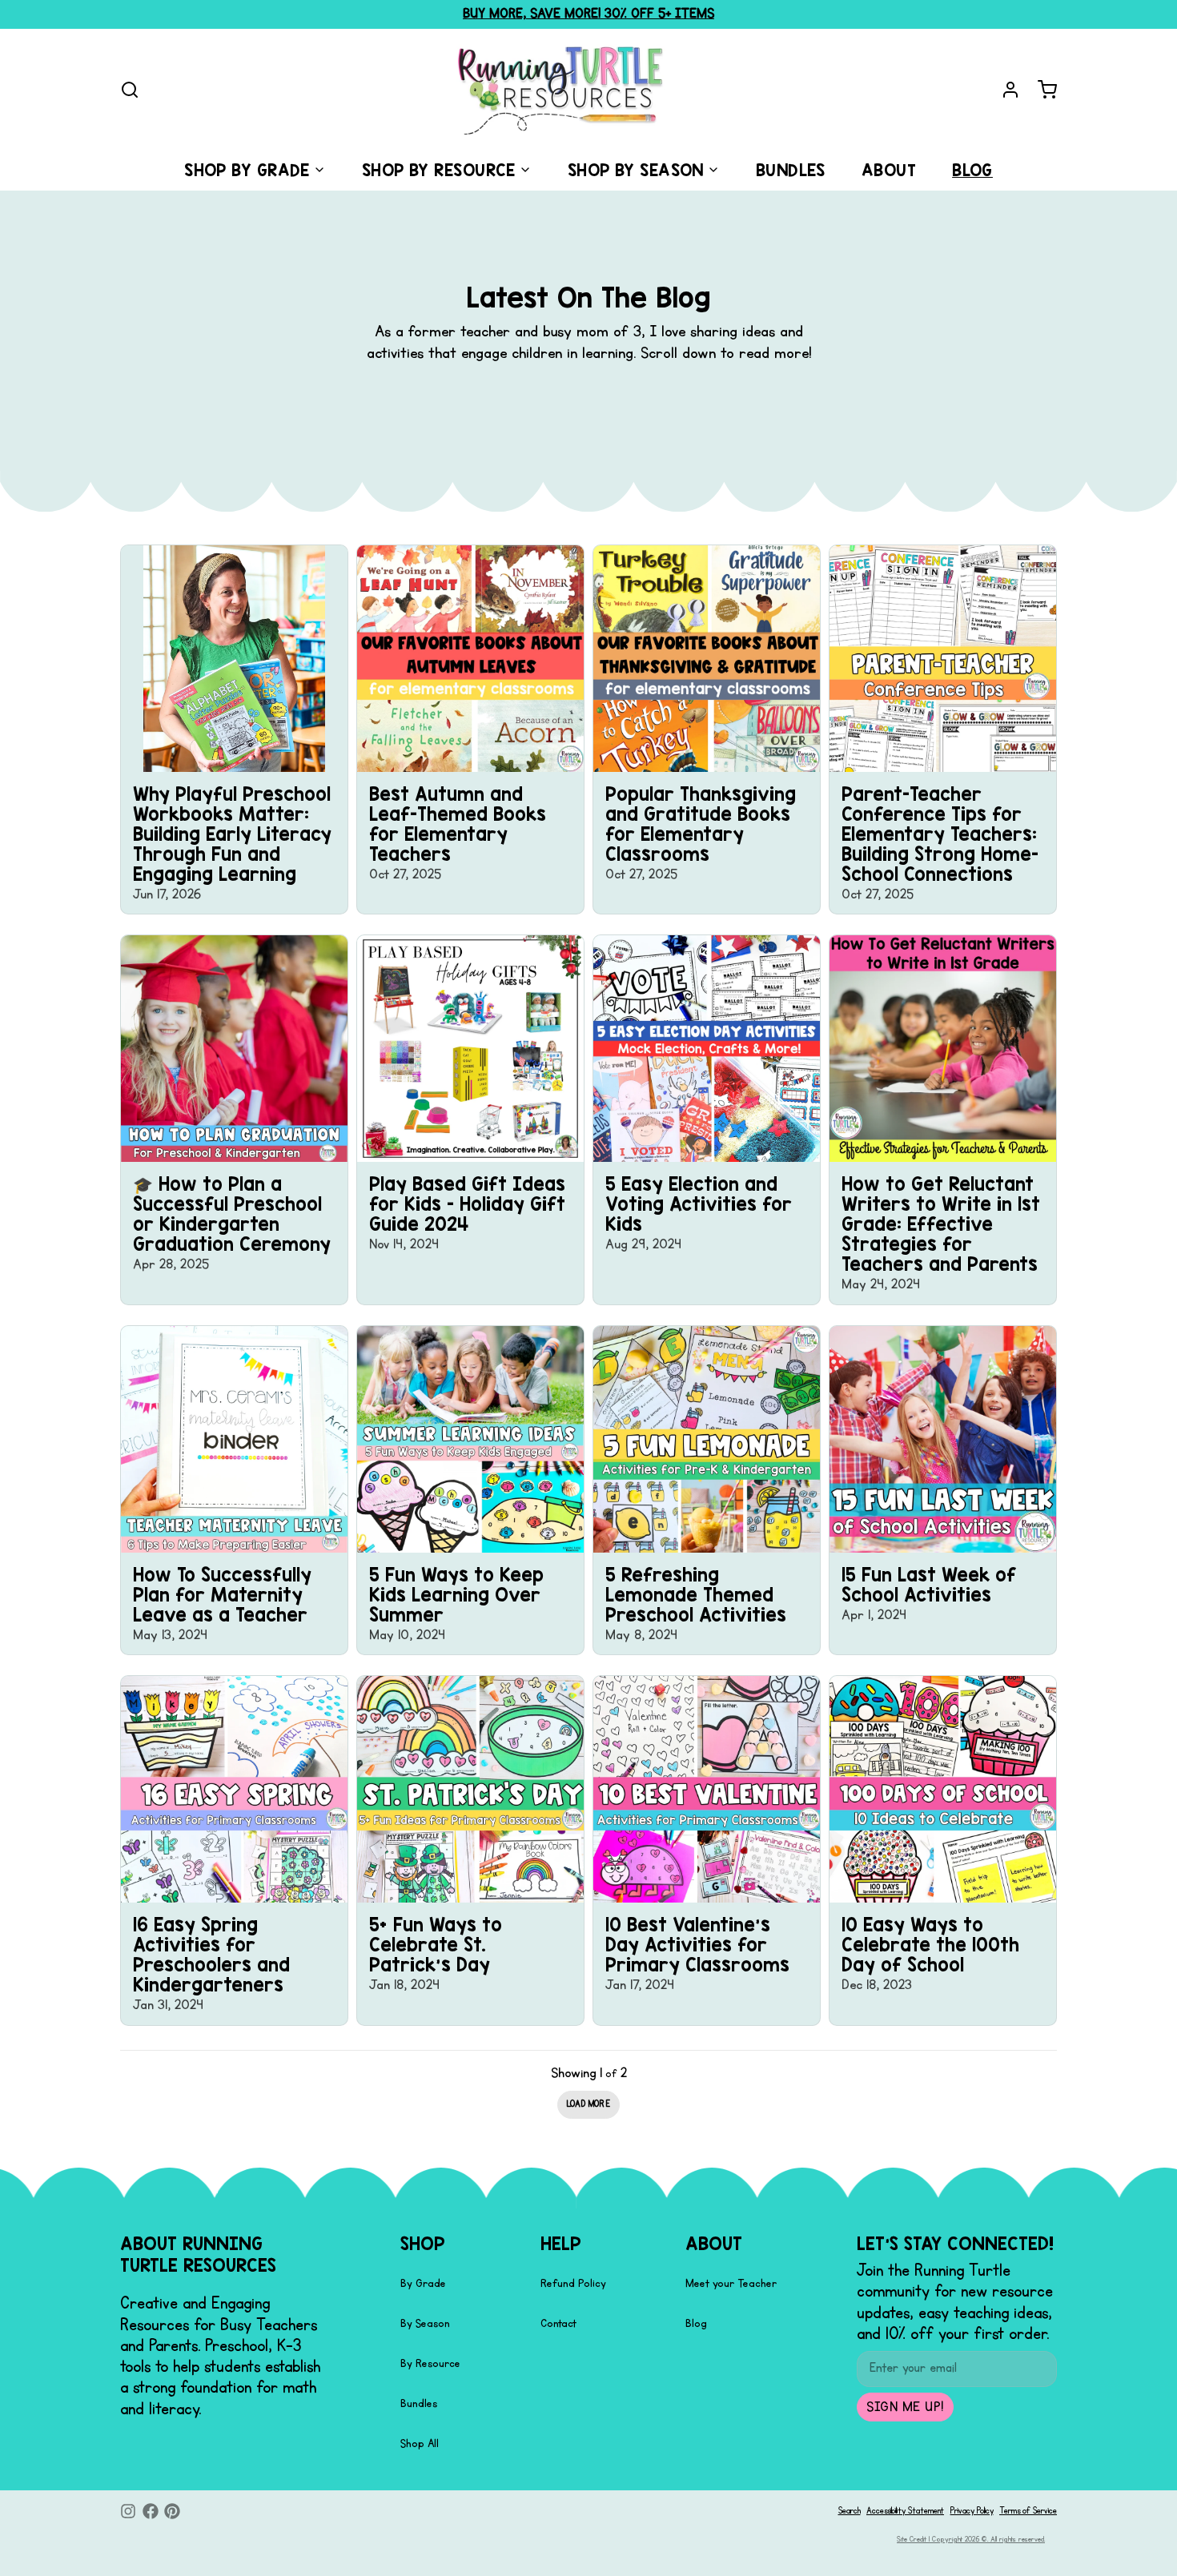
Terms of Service (1028, 2511)
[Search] (130, 90)
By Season (425, 2323)
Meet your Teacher (731, 2283)
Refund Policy (573, 2283)
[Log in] (1004, 90)
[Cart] (1041, 90)
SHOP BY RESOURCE (439, 170)
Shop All (420, 2443)
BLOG (972, 170)
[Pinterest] (172, 2511)
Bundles (419, 2403)
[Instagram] (128, 2511)
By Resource (430, 2363)
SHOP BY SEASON (636, 170)
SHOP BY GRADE (247, 170)
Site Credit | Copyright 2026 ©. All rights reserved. (971, 2539)
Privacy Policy (972, 2511)
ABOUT (889, 170)
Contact (558, 2323)
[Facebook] (151, 2511)
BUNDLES (791, 170)
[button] (588, 2105)
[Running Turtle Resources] (561, 90)
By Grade (423, 2283)
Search (850, 2511)
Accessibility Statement (905, 2511)
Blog (696, 2323)
